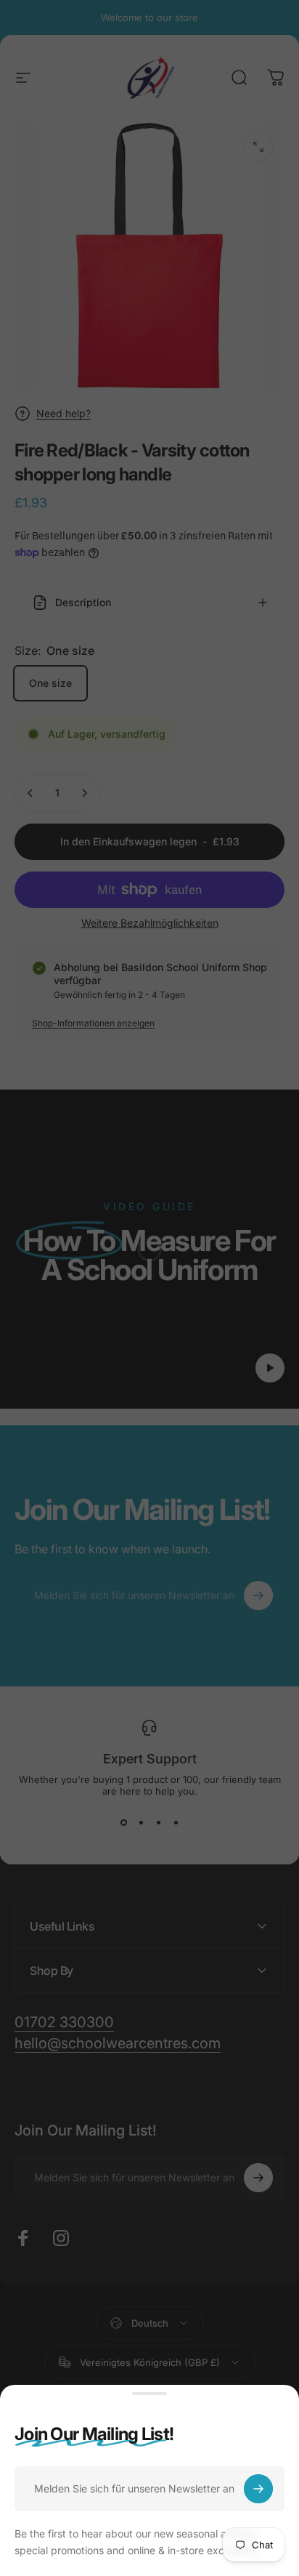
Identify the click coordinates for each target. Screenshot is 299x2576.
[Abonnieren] (258, 2489)
